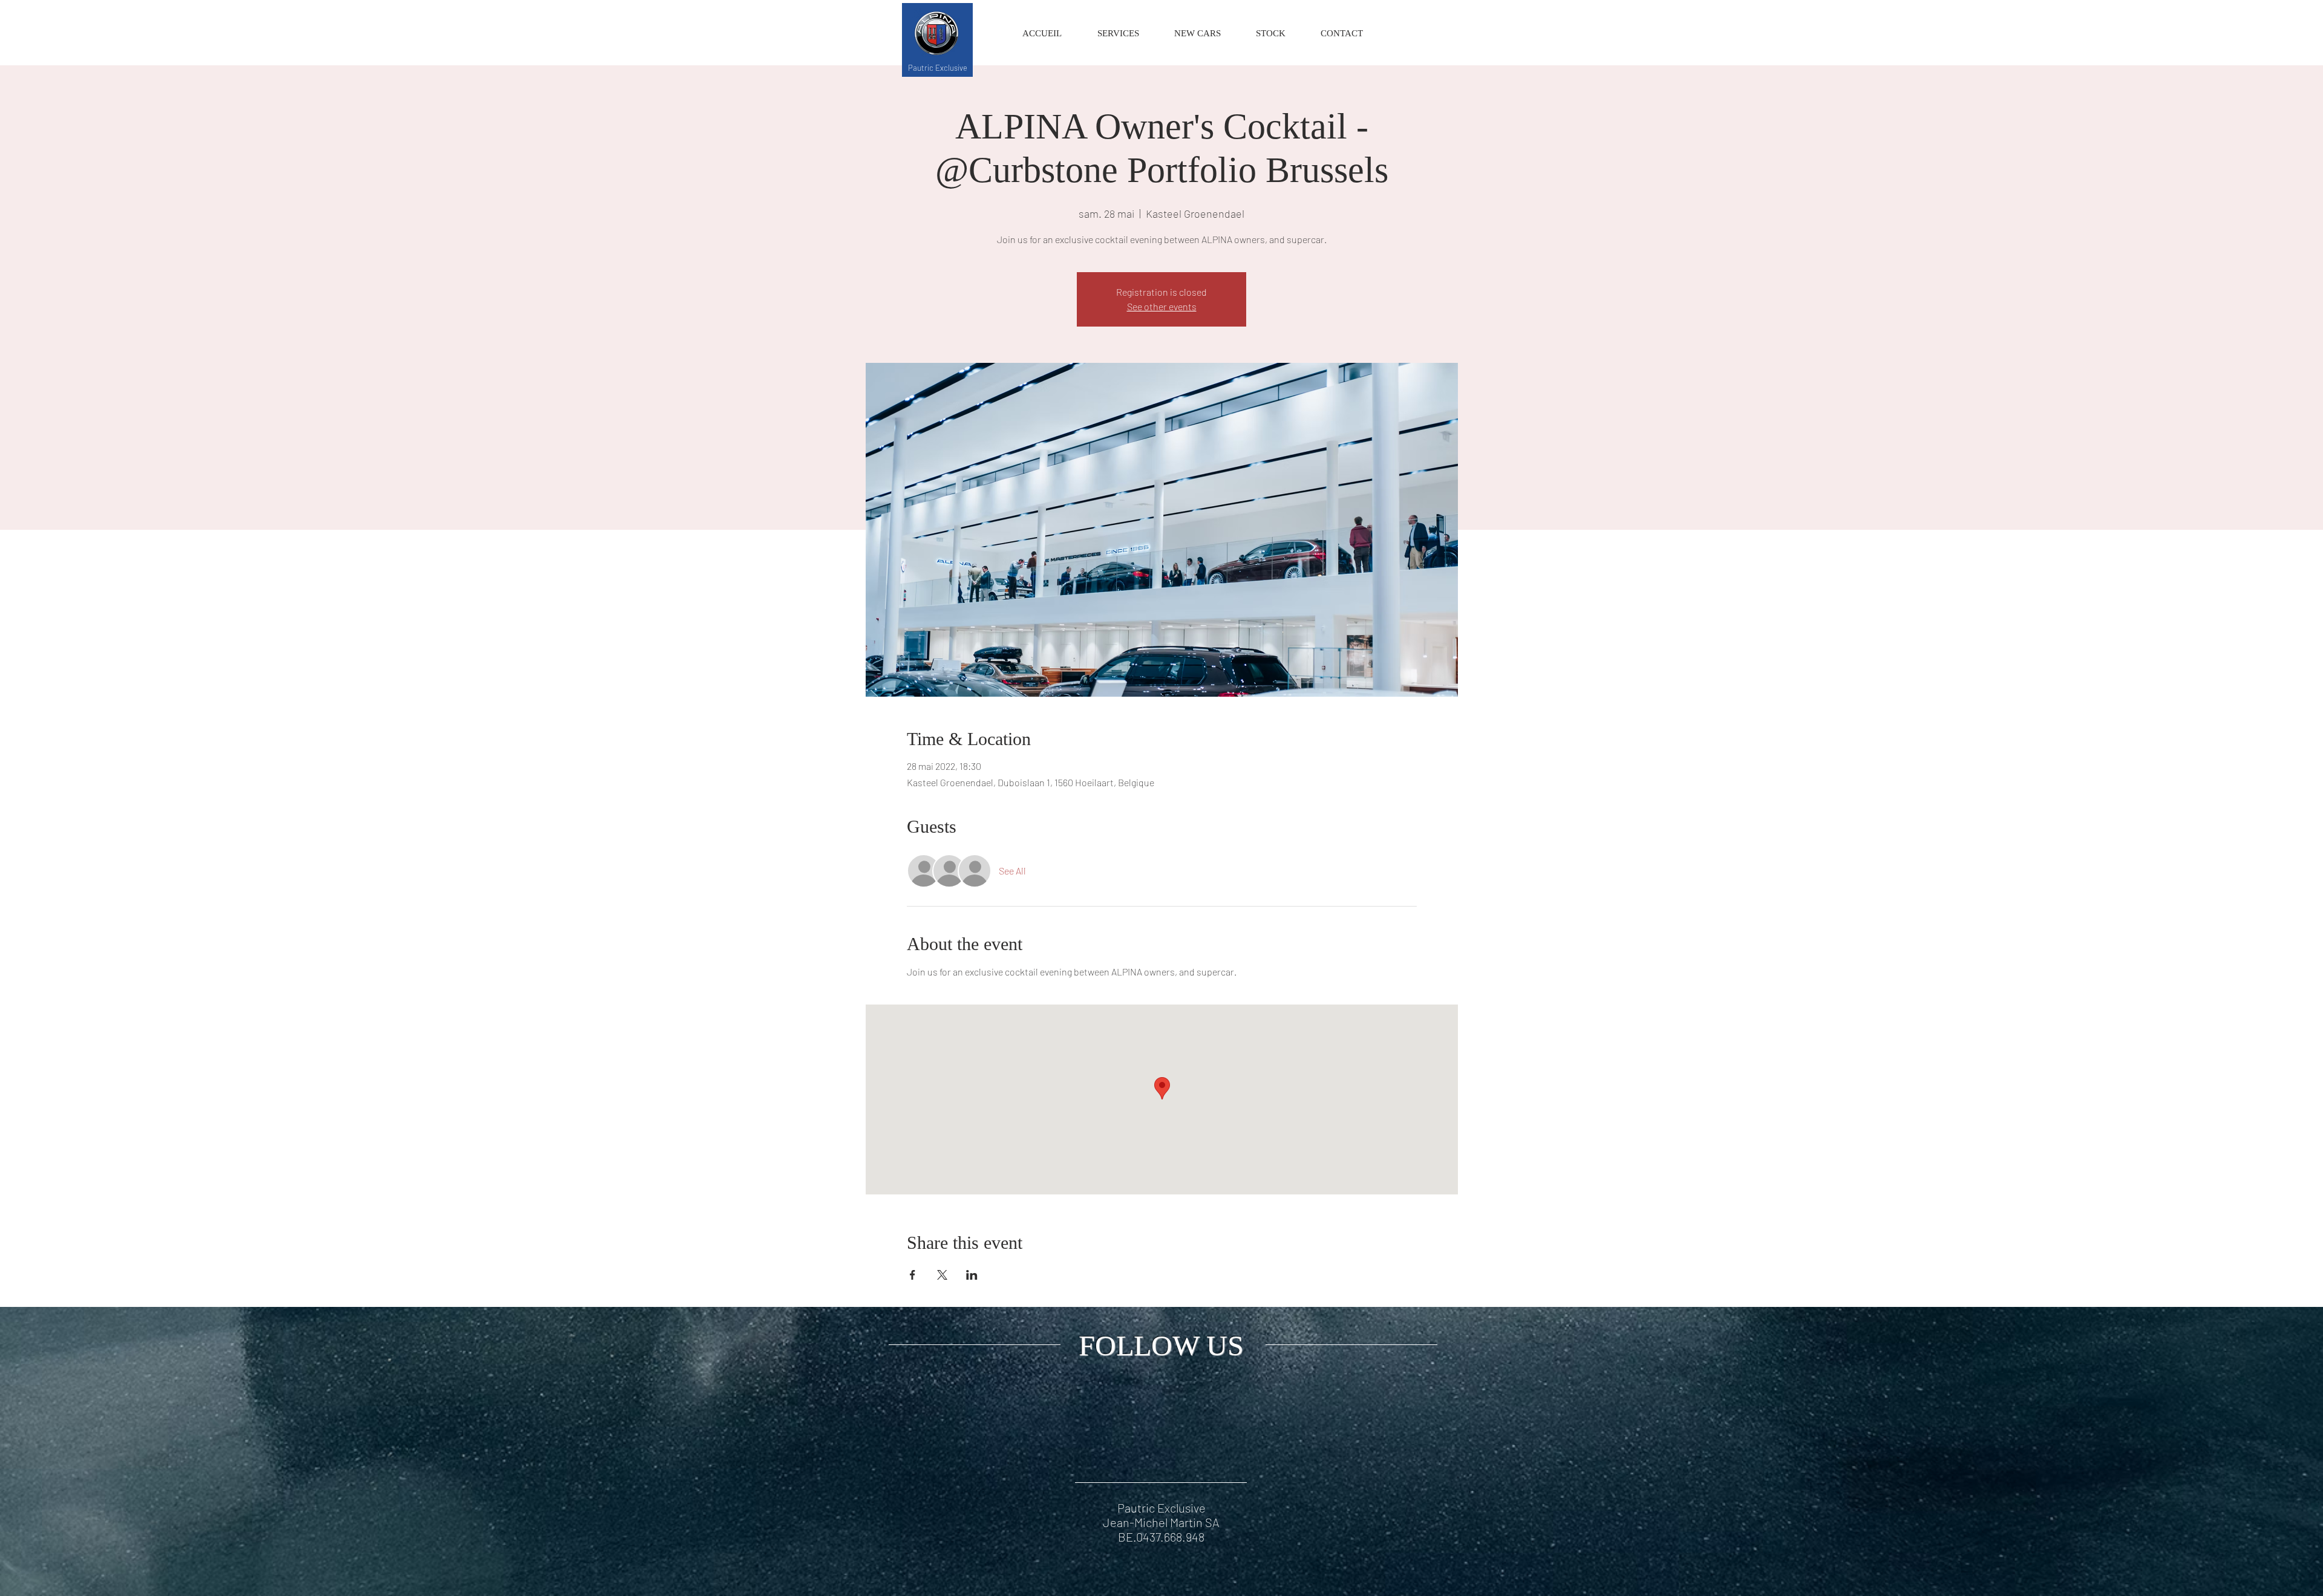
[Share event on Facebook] (913, 1275)
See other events (1162, 306)
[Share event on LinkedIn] (972, 1275)
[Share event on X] (942, 1275)
